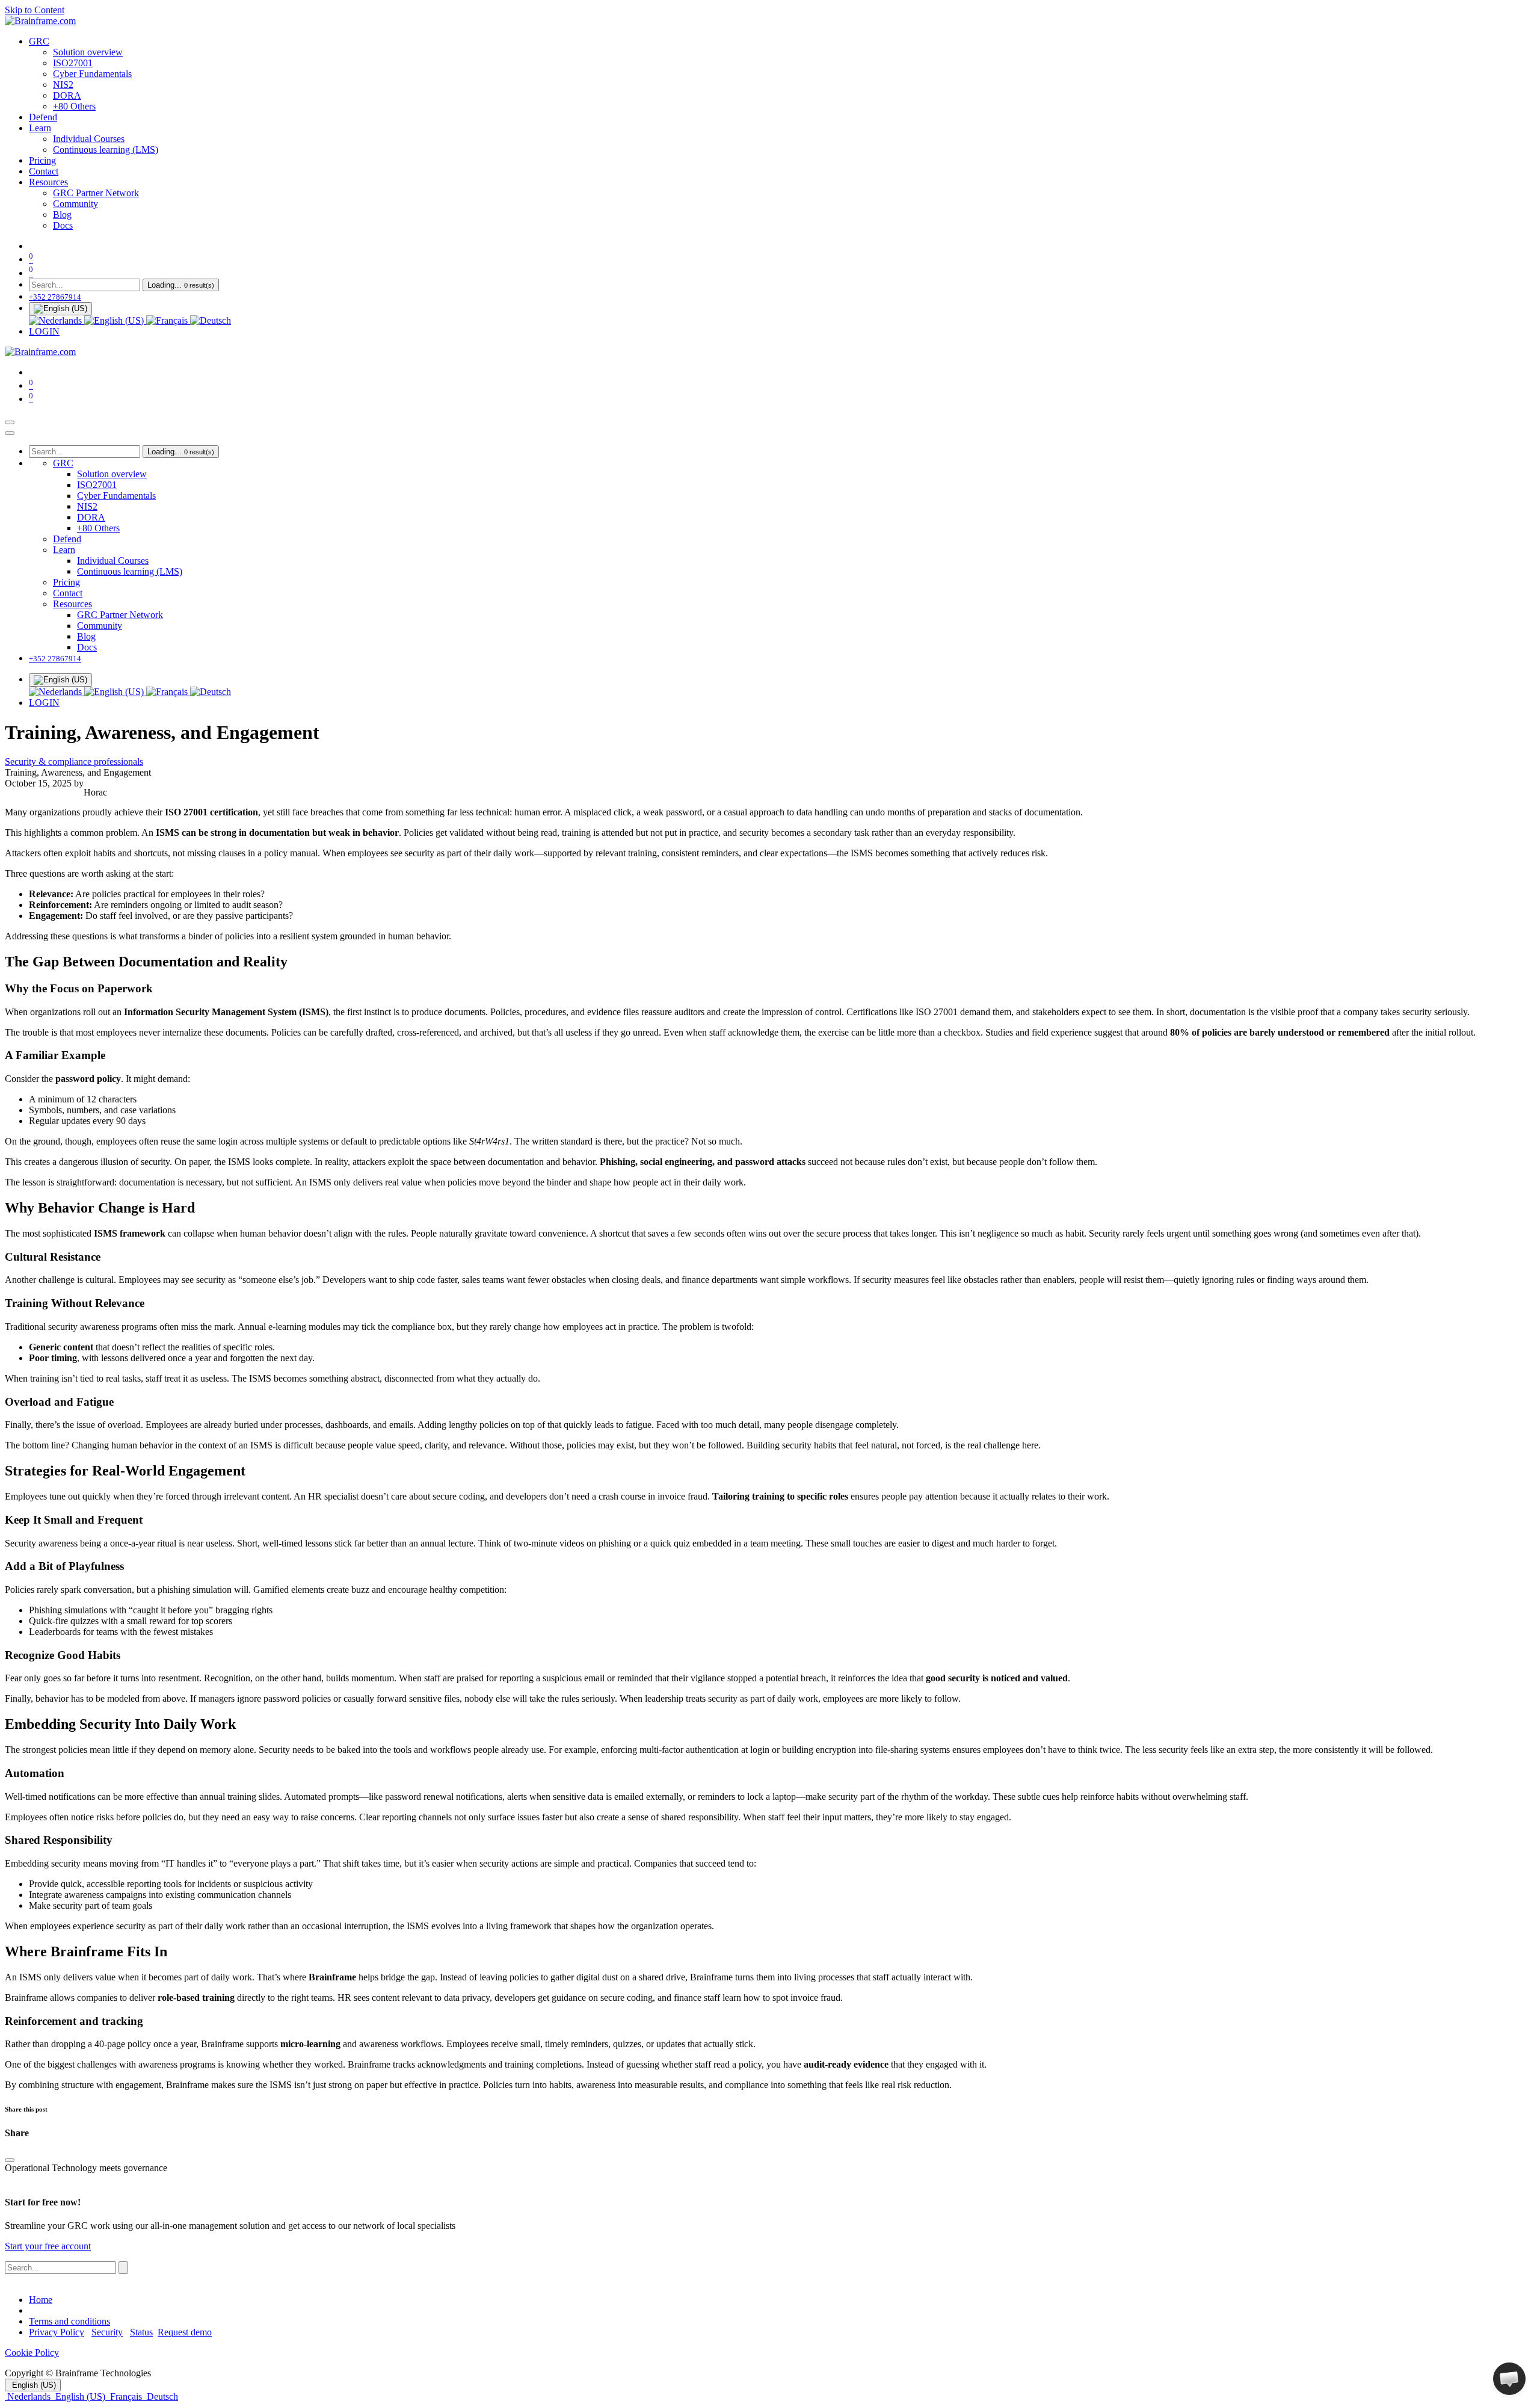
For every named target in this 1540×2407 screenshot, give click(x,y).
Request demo (185, 2332)
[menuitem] (39, 41)
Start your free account (48, 2246)
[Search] (123, 2268)
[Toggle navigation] (10, 422)
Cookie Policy (32, 2353)
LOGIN (44, 331)
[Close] (10, 433)
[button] (1509, 2379)
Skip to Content (35, 10)
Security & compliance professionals (74, 762)
